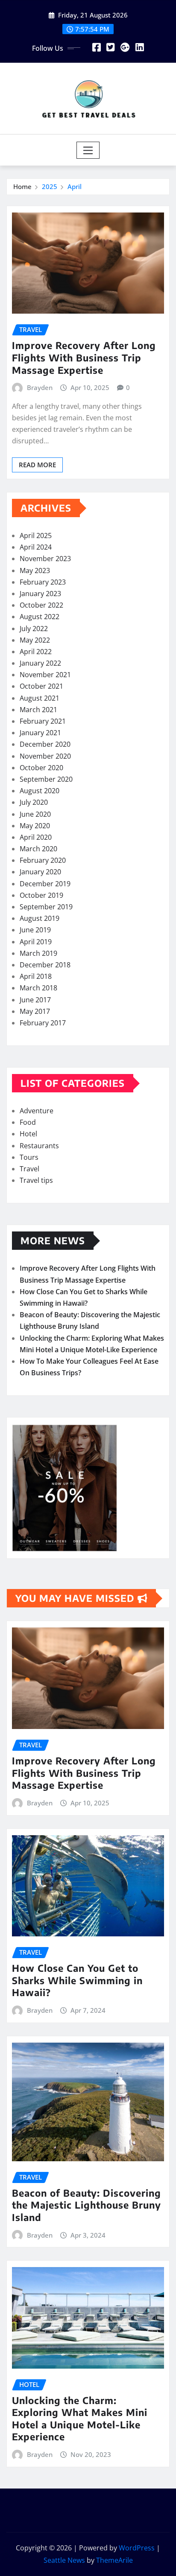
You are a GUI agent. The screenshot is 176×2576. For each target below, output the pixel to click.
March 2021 (38, 710)
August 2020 (40, 791)
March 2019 (38, 953)
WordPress (137, 2548)
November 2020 (45, 756)
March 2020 (38, 849)
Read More (37, 465)
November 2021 (45, 675)
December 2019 (45, 884)
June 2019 (35, 930)
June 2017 (35, 1000)
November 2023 (45, 559)
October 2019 (41, 895)
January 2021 (40, 733)
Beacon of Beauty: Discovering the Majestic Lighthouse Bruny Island (87, 2205)
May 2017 (35, 1011)
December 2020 (45, 744)
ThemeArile (114, 2560)
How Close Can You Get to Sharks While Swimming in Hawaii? (77, 1980)
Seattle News (64, 2560)
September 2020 (46, 779)
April (75, 186)
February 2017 (43, 1023)
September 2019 (46, 907)
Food (28, 1122)
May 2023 (35, 571)
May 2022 (35, 640)
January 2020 (40, 872)
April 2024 (36, 547)
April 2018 (36, 976)
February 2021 (43, 721)
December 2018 (45, 965)
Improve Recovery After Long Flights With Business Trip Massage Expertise (84, 357)
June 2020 (35, 814)
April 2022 (36, 652)
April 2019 (36, 942)
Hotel (28, 1134)
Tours (29, 1157)
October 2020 (41, 768)
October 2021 (41, 686)
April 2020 (36, 837)
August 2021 (40, 698)
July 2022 (34, 629)
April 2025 (36, 536)
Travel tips (36, 1180)
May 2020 (35, 826)
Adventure (37, 1111)
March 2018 (38, 988)
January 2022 (40, 663)
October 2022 (41, 605)
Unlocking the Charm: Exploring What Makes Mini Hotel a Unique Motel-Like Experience (80, 2419)
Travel (29, 1169)
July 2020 (34, 802)
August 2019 (40, 918)
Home (22, 186)
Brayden (40, 387)
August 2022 (40, 617)
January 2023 (40, 594)
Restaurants (39, 1146)
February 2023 (43, 582)
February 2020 (43, 860)
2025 (50, 186)
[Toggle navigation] (88, 150)
